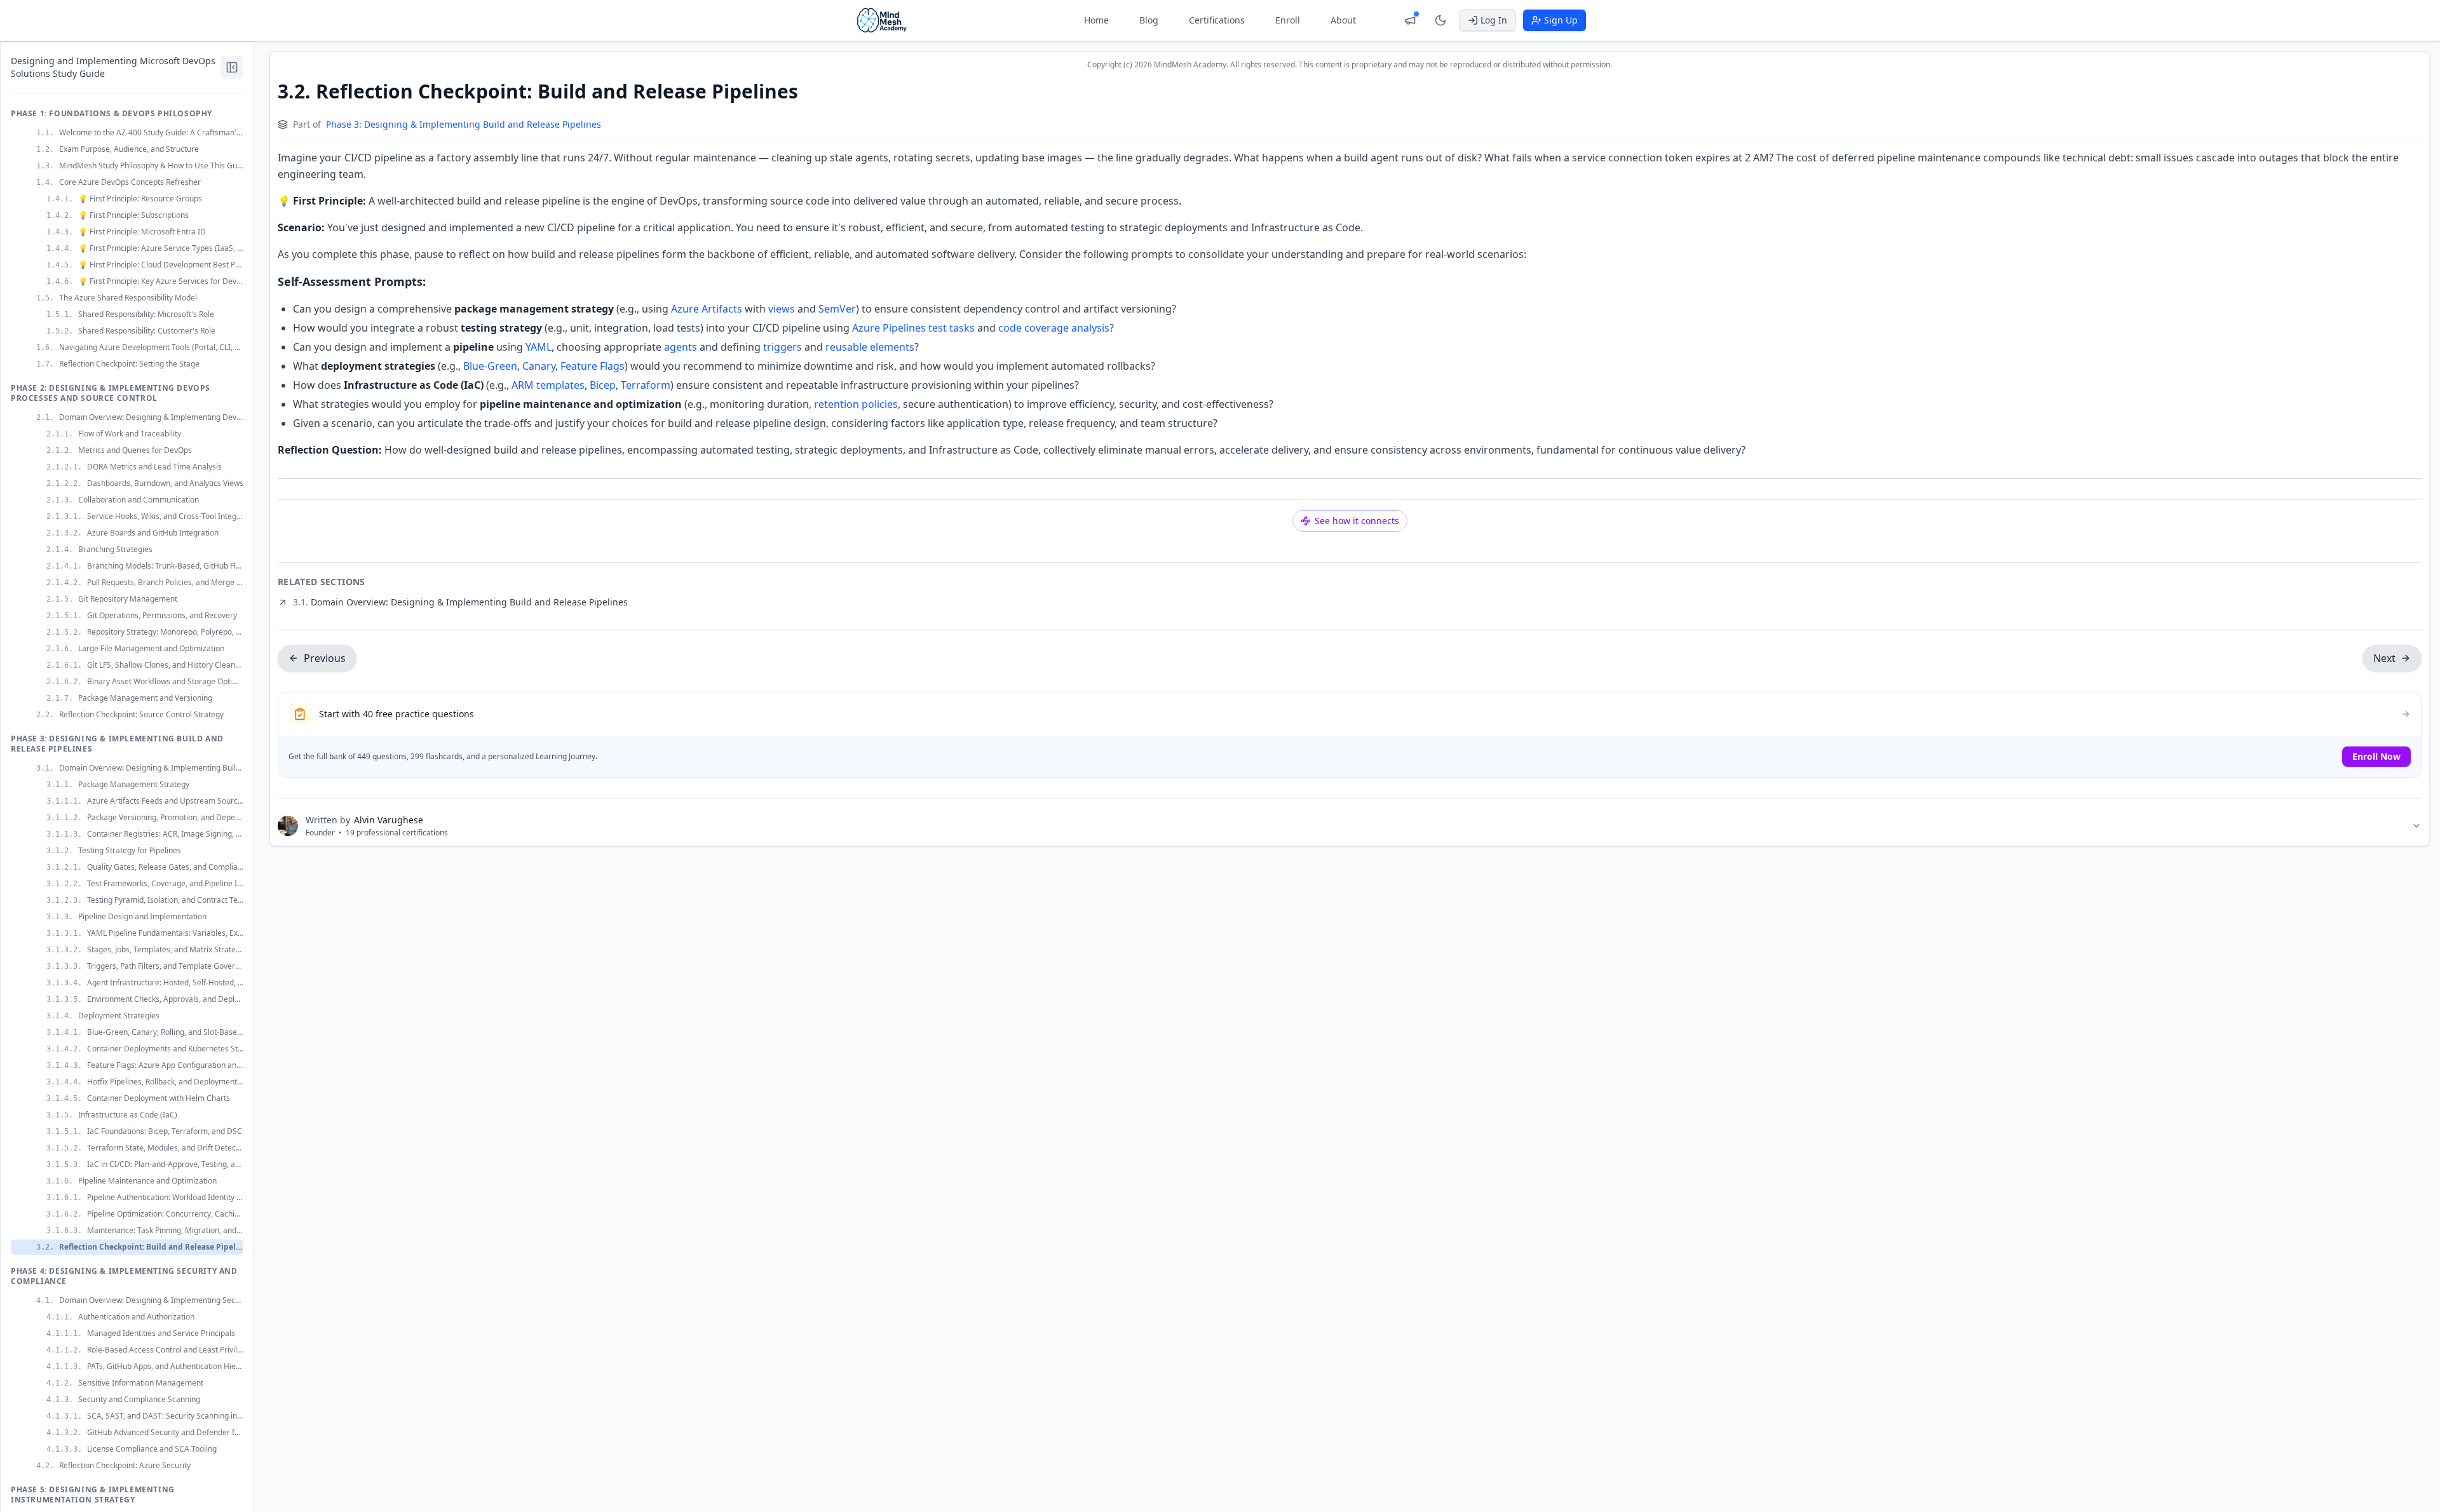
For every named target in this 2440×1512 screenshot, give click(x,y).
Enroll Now (2376, 756)
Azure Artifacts (707, 309)
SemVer (837, 309)
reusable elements (870, 347)
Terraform (646, 385)
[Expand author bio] (2416, 826)
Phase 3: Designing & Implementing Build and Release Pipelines (464, 124)
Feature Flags (593, 366)
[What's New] (1410, 20)
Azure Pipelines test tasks (913, 328)
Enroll (1288, 20)
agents (681, 347)
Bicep (603, 385)
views (782, 309)
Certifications (1217, 20)
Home (1096, 20)
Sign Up (1561, 20)
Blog (1149, 20)
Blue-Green (490, 366)
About (1343, 20)
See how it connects (1357, 521)
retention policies (856, 404)
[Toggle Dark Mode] (1440, 20)
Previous (325, 658)
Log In (1494, 20)
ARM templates (548, 385)
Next (2384, 658)
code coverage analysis (1054, 328)
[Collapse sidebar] (232, 67)
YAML (539, 347)
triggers (783, 347)
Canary (539, 366)
